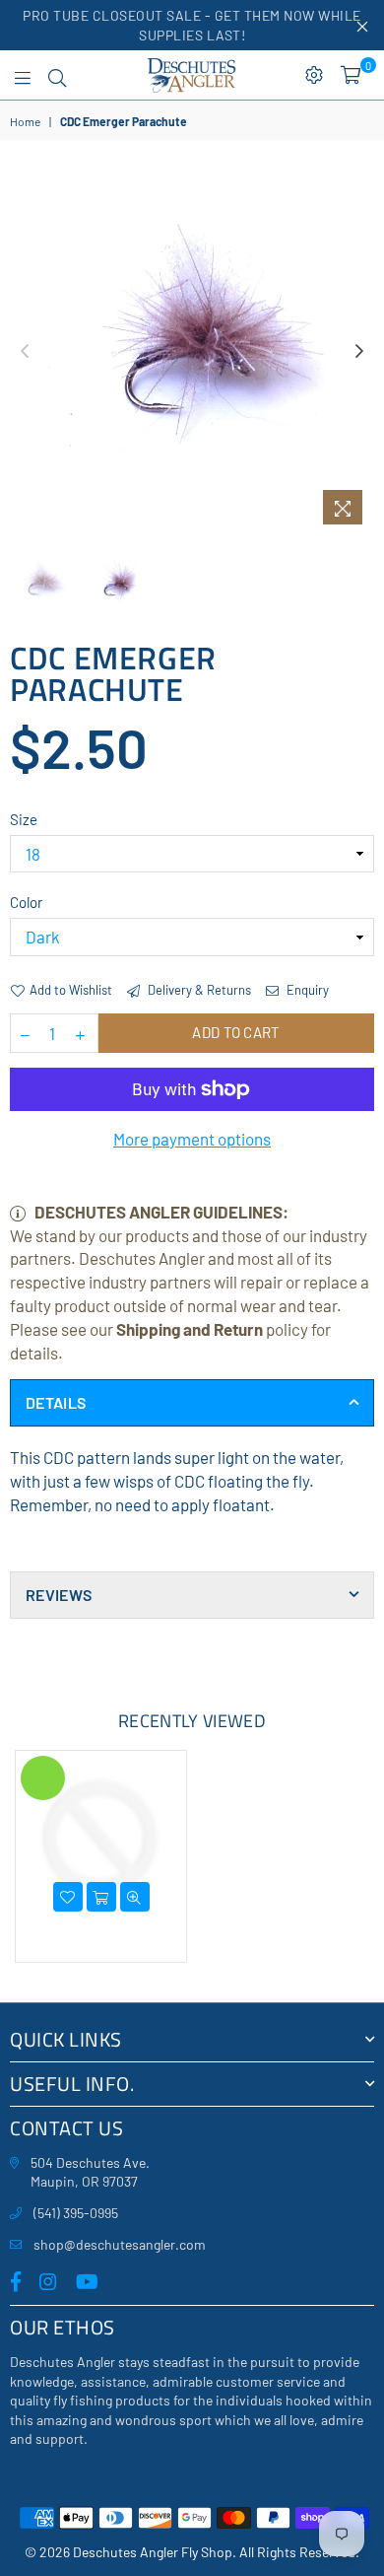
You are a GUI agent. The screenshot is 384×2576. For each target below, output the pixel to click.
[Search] (57, 75)
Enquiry (306, 990)
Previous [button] (25, 352)
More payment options (192, 1139)
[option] (192, 352)
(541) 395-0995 (76, 2213)
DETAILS (56, 1402)
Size (24, 819)
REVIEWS (59, 1595)
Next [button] (359, 352)
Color (26, 902)
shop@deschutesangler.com (120, 2244)
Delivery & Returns (198, 990)
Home (25, 121)
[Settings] (314, 75)
